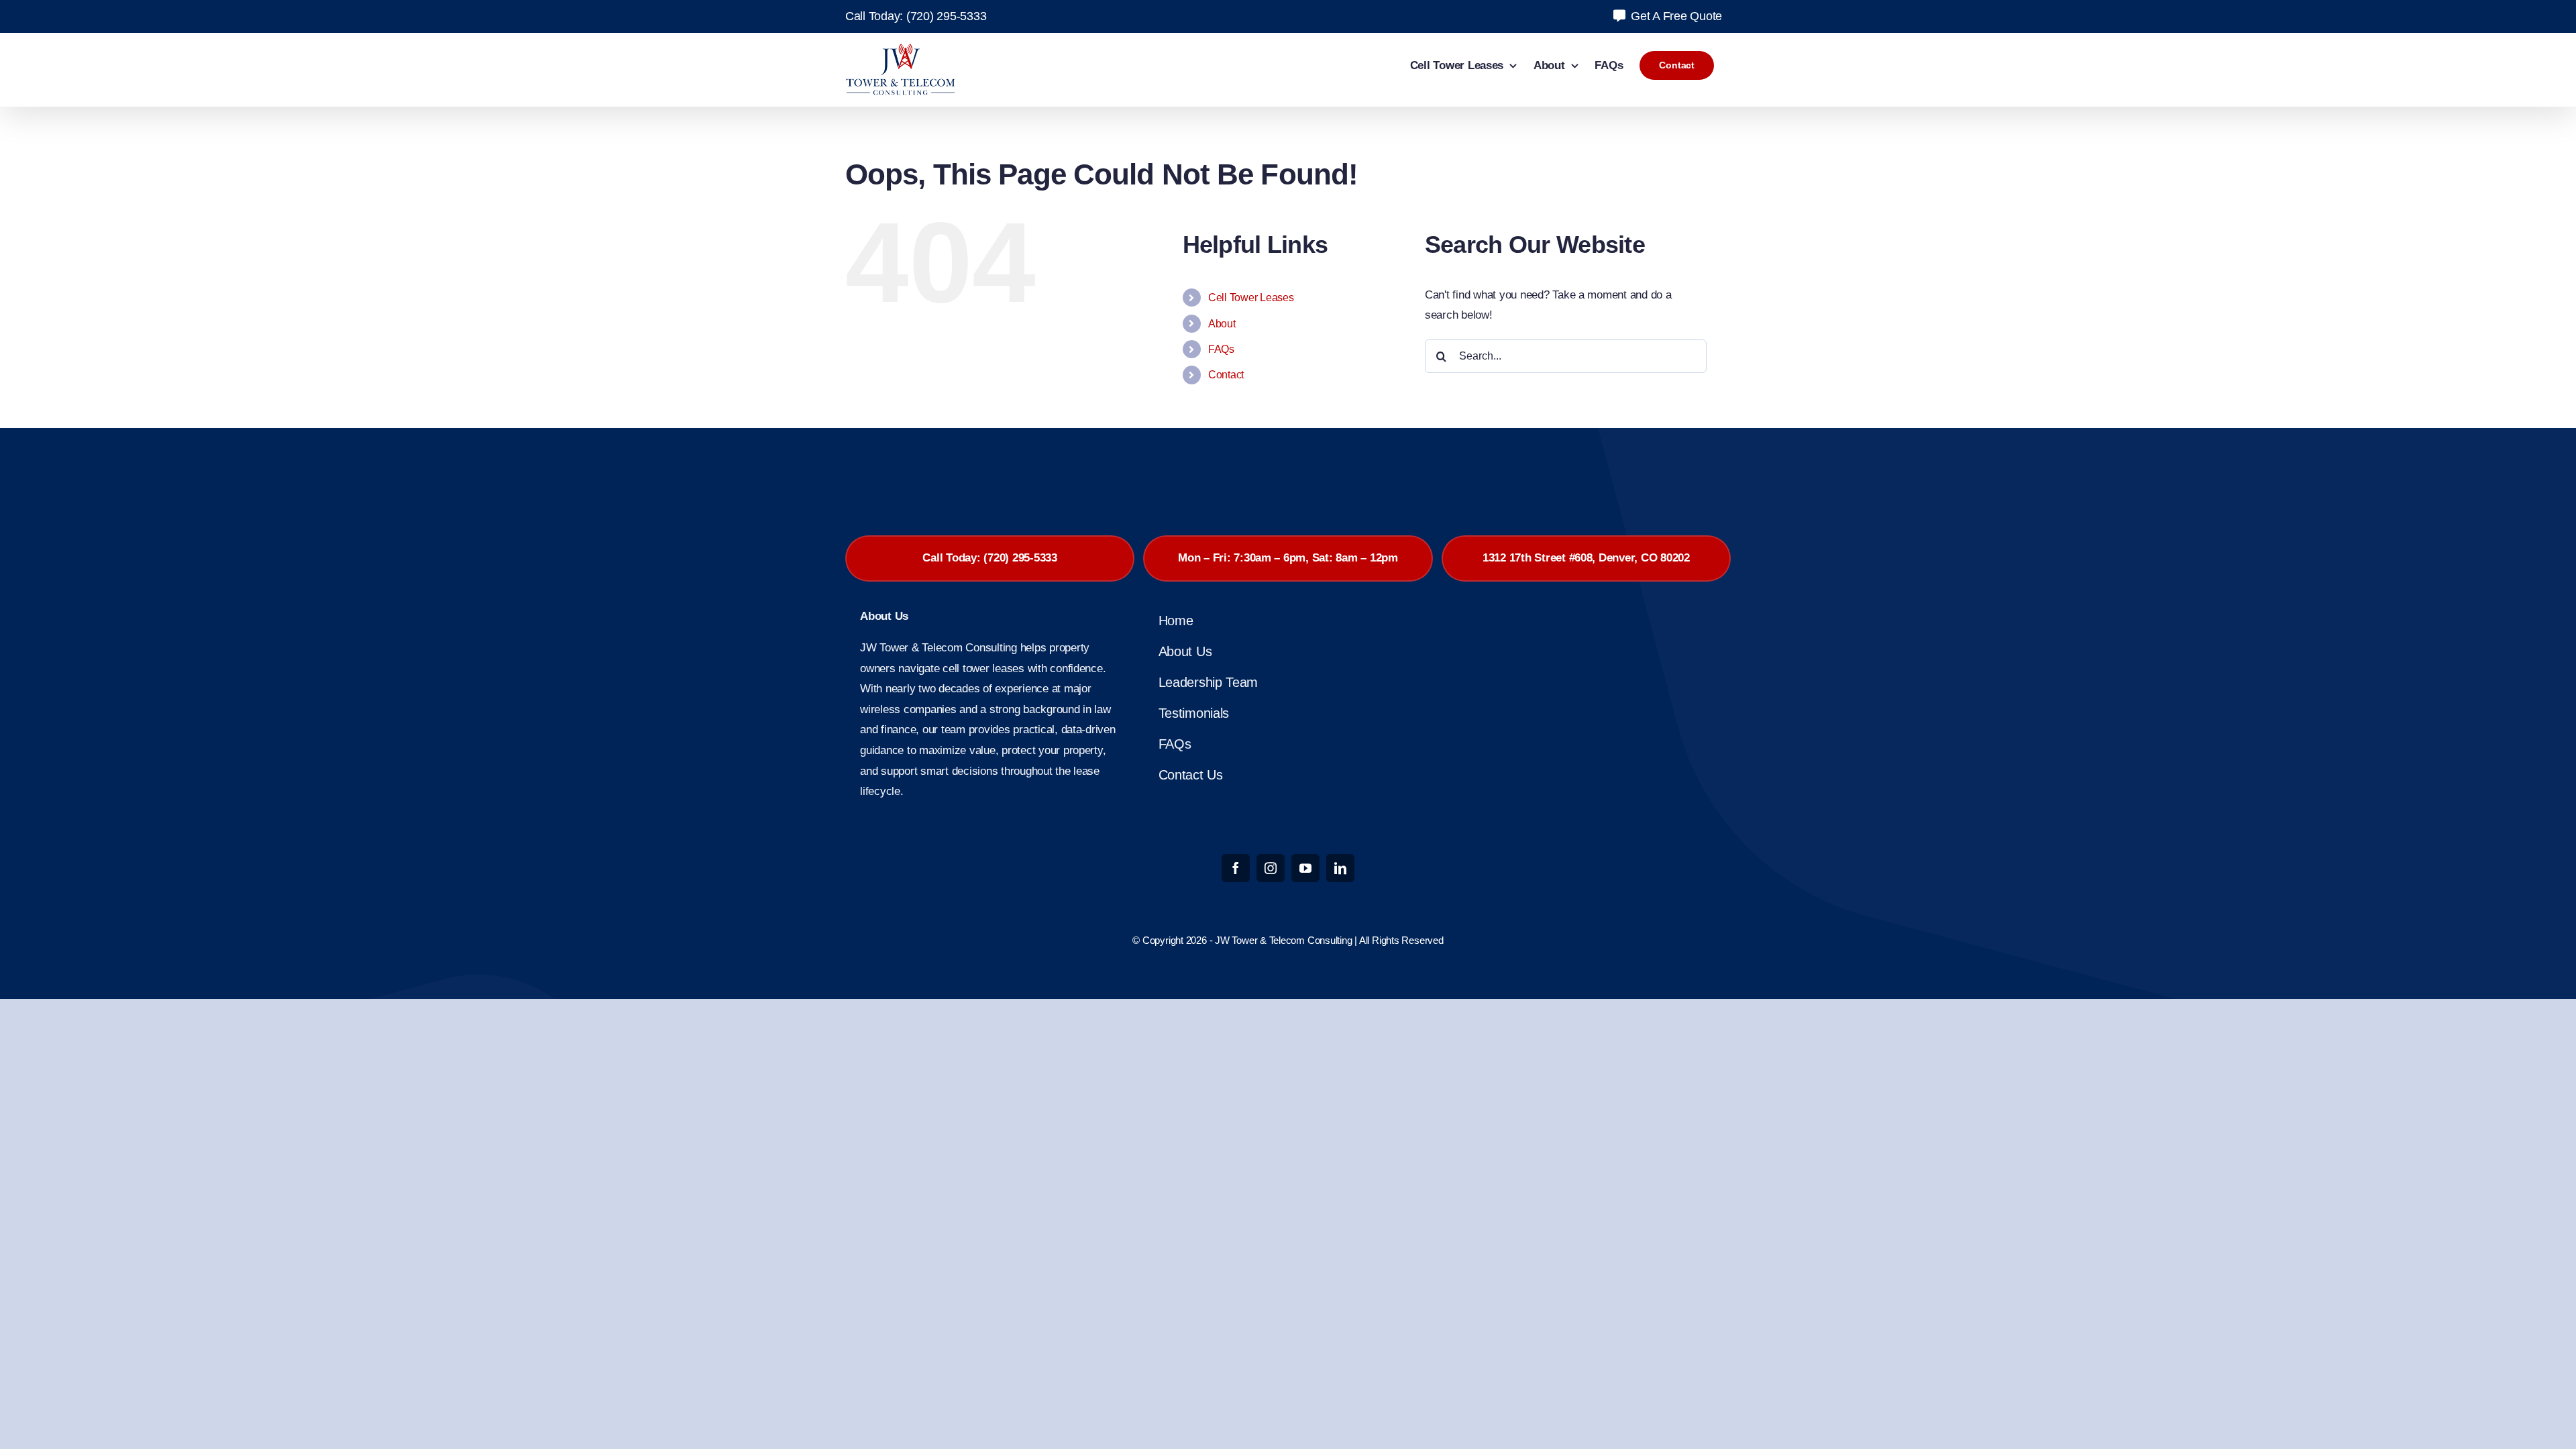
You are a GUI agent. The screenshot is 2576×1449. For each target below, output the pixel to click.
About (1222, 324)
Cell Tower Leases (1251, 298)
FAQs (1221, 349)
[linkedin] (1340, 868)
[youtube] (1305, 868)
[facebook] (1236, 868)
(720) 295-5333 (946, 16)
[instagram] (1271, 868)
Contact (1226, 375)
